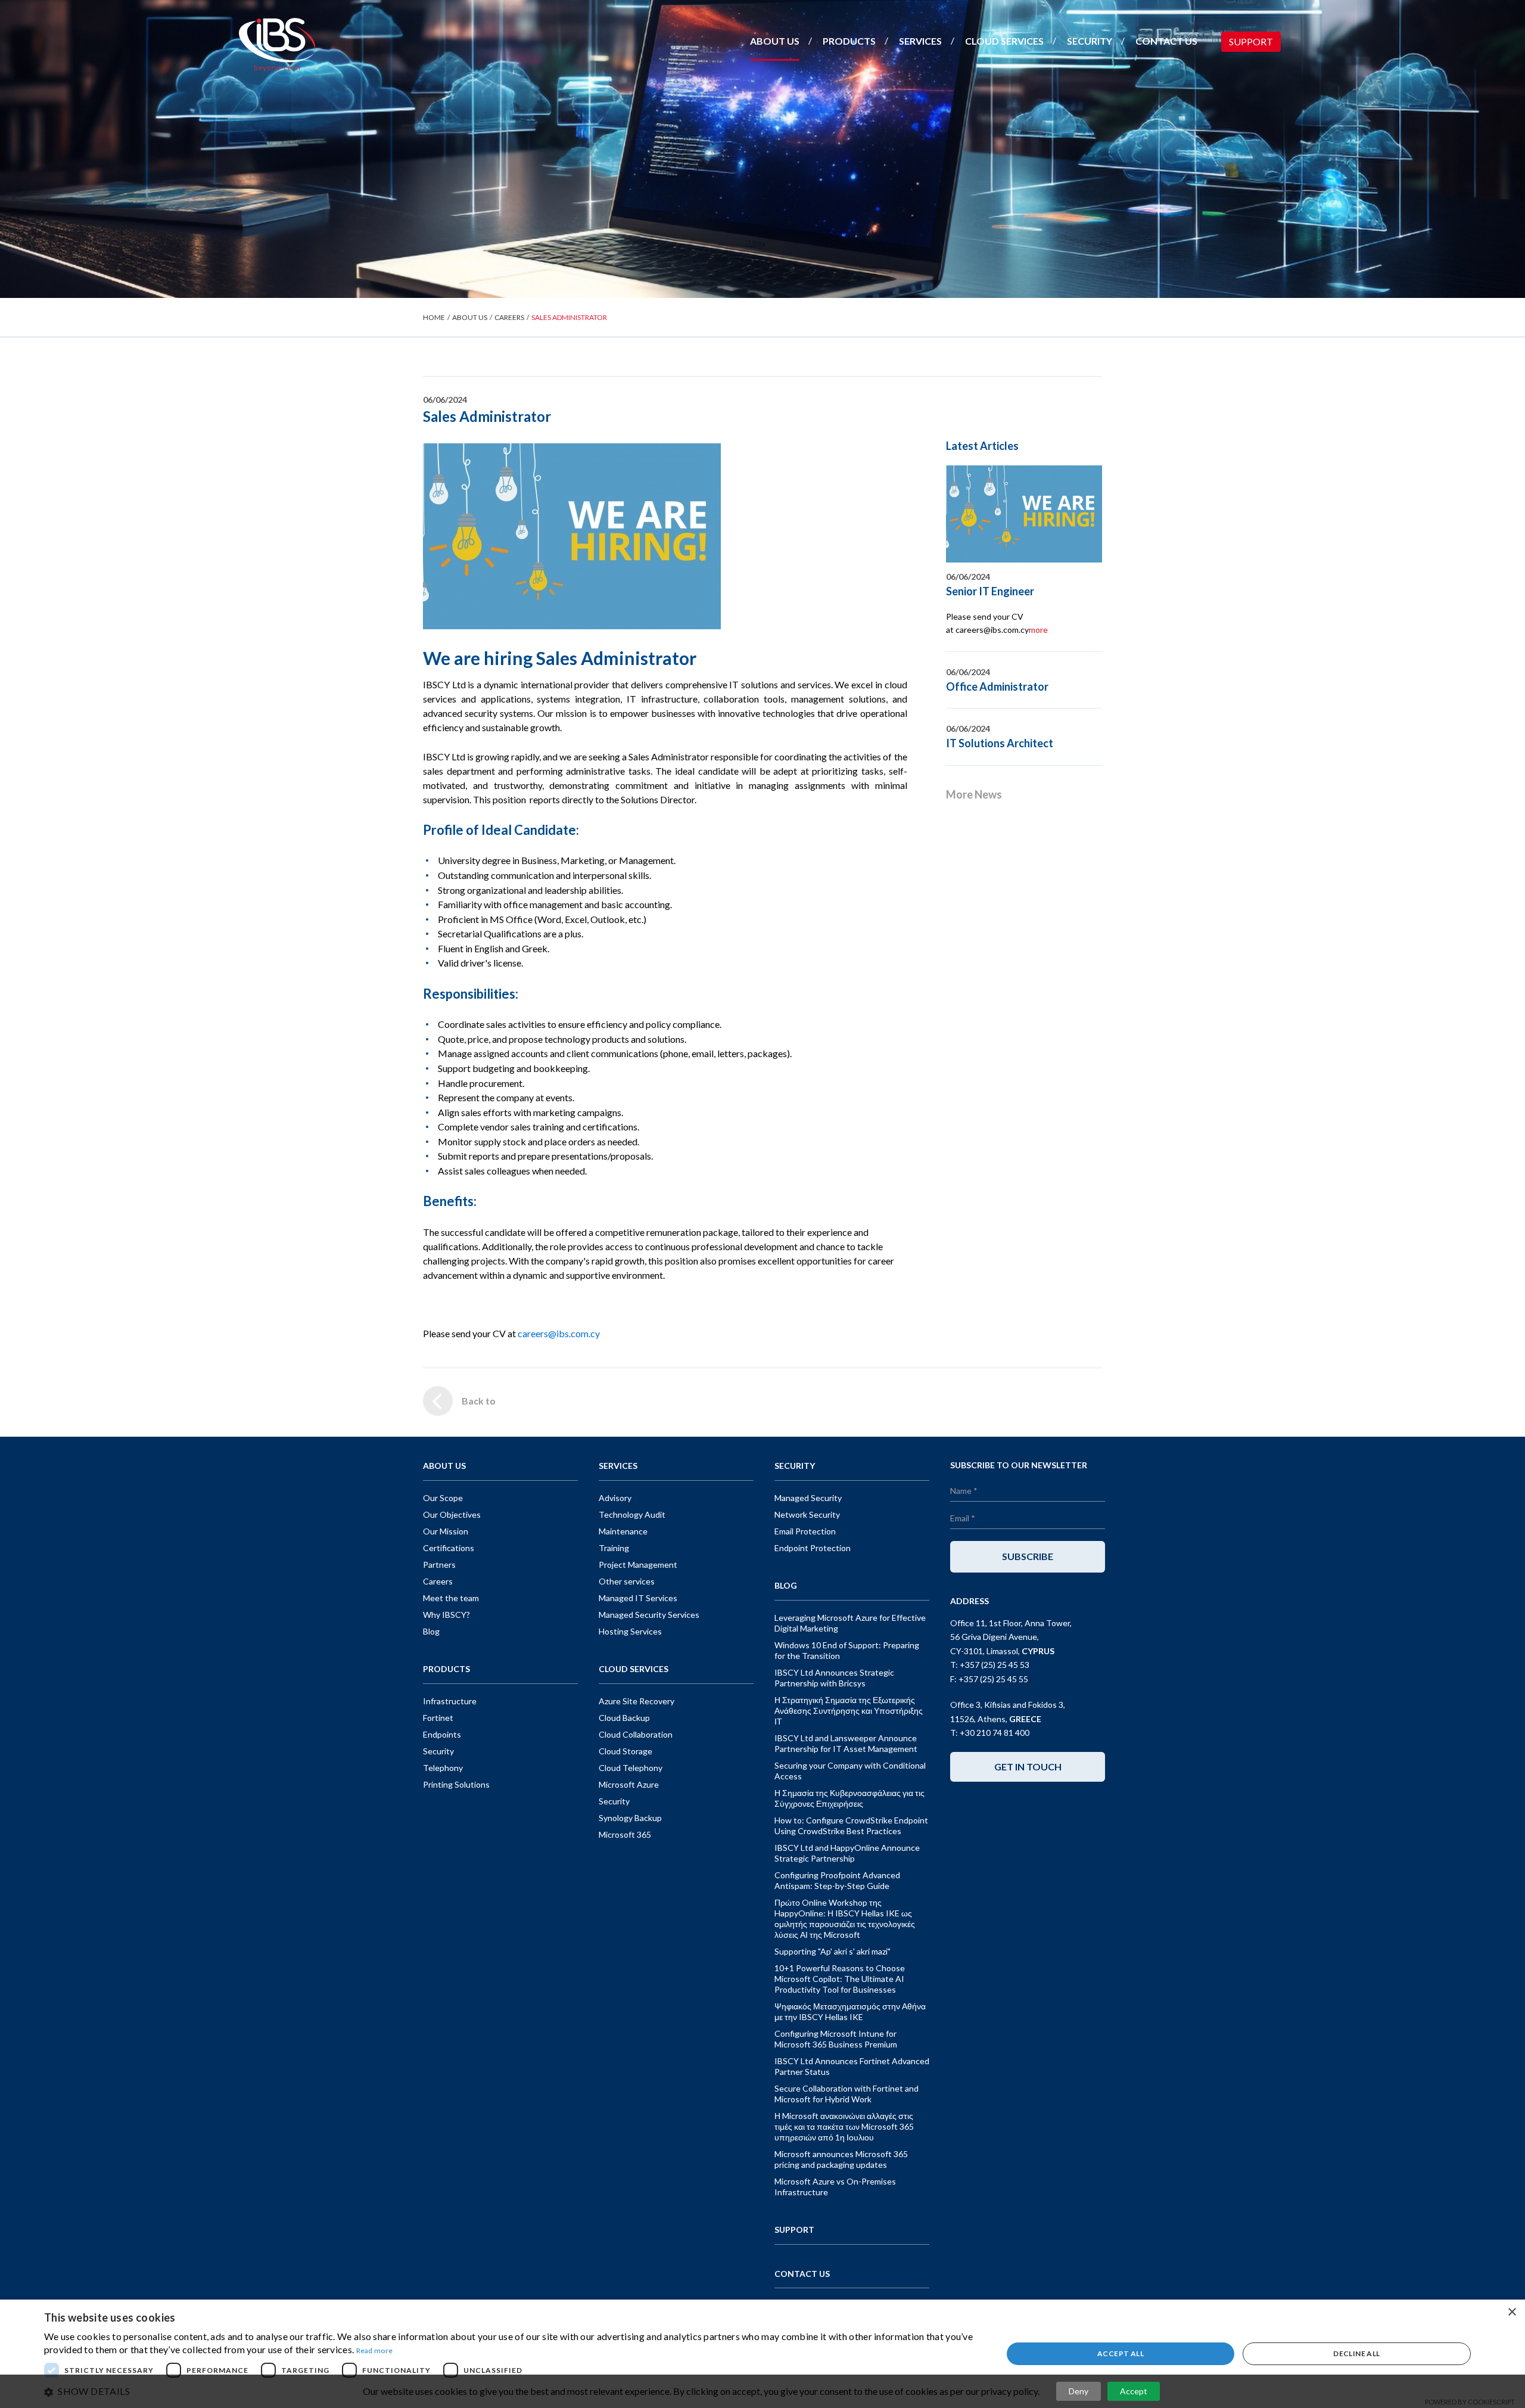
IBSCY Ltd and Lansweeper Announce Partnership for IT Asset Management (846, 1743)
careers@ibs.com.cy (559, 1333)
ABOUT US (775, 41)
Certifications (449, 1548)
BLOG (786, 1585)
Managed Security (808, 1498)
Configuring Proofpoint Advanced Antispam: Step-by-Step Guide (837, 1880)
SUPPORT (1251, 41)
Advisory (615, 1498)
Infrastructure (450, 1701)
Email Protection (805, 1531)
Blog (431, 1631)
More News (974, 794)
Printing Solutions (456, 1784)
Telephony (443, 1768)
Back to (479, 1401)
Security (438, 1751)
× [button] (1512, 2312)
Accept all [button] (1121, 2353)
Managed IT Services (638, 1598)
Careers (438, 1581)
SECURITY (1090, 41)
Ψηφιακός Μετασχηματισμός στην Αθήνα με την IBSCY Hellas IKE (850, 2011)
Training (614, 1548)
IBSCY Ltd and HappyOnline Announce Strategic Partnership (847, 1853)
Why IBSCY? (446, 1615)
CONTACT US (1166, 41)
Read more (375, 2350)
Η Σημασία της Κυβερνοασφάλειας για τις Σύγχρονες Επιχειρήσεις (849, 1798)
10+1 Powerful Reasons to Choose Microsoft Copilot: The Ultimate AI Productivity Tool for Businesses (840, 1979)
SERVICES (920, 41)
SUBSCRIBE (1028, 1556)
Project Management (638, 1565)
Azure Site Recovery (637, 1701)
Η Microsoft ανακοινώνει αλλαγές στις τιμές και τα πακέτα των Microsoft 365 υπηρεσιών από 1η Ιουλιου (844, 2126)
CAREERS (509, 317)
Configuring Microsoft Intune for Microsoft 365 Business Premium (836, 2039)
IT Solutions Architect (1000, 743)
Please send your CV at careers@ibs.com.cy (997, 623)
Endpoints (442, 1734)
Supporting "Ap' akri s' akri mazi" (832, 1951)
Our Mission (446, 1531)
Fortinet (438, 1718)
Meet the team (451, 1598)
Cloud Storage (625, 1751)
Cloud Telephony (631, 1768)
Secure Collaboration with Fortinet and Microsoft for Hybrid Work (846, 2094)
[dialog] (762, 2354)
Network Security (807, 1514)
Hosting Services (630, 1631)
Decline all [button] (1356, 2353)
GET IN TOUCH (1028, 1767)
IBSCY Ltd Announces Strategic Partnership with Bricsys (834, 1678)
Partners (439, 1565)
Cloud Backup (624, 1718)
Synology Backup (630, 1818)
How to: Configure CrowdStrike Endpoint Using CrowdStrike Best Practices (851, 1826)
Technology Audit (632, 1514)
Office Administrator (997, 686)
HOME (434, 317)
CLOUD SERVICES (1004, 41)
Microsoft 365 (625, 1834)
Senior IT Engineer (990, 591)
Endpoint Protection (813, 1548)
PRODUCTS (849, 41)
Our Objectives (452, 1514)
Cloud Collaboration (636, 1734)
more (1038, 630)
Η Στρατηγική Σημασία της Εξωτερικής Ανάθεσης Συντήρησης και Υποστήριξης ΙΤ (849, 1711)
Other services (627, 1581)
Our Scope (443, 1498)
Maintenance (623, 1531)
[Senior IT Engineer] (1024, 514)
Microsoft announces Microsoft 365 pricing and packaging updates (841, 2159)
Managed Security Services (649, 1615)
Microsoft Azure (629, 1784)
